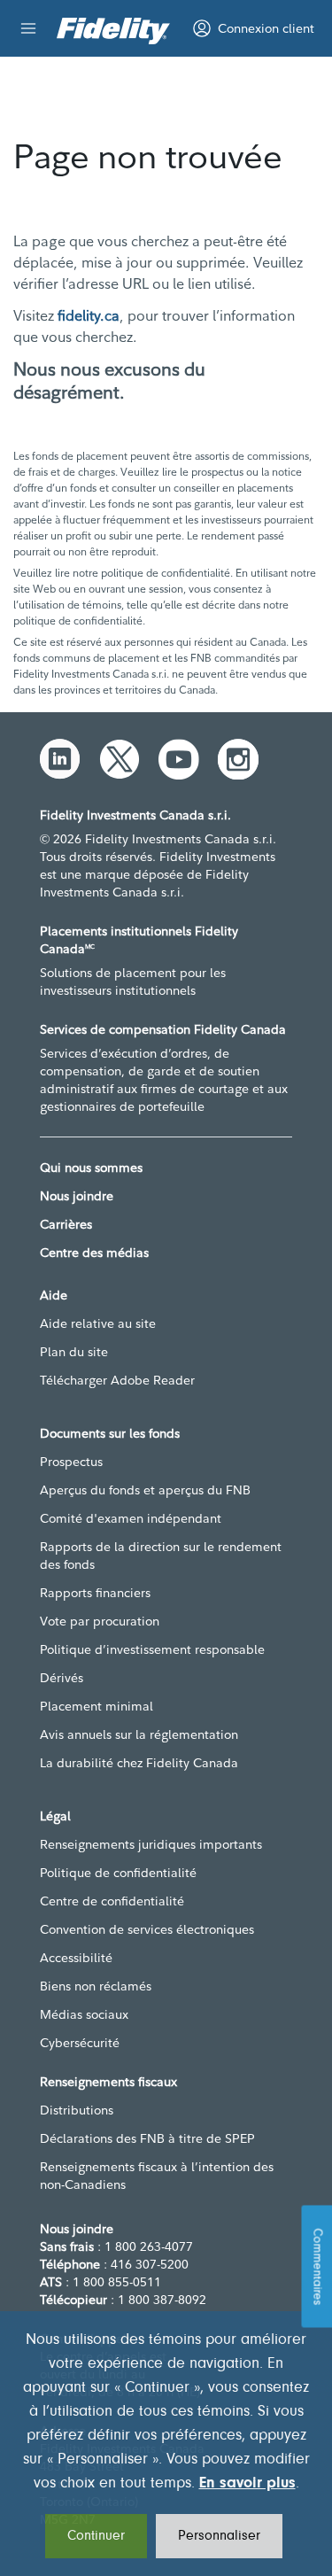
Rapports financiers (95, 1593)
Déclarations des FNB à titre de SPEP (147, 2138)
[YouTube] (179, 759)
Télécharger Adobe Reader (117, 1380)
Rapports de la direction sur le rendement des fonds (161, 1556)
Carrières (66, 1224)
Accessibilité (76, 1958)
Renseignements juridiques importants (151, 1844)
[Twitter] (120, 759)
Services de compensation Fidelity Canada (163, 1029)
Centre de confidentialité (112, 1901)
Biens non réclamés (96, 1986)
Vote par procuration (100, 1621)
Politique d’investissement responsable (152, 1649)
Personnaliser (219, 2536)
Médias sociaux (84, 2014)
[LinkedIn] (60, 759)
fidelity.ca (89, 315)
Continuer (96, 2536)
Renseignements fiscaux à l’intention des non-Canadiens (157, 2176)
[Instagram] (238, 759)
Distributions (77, 2110)
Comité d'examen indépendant (131, 1518)
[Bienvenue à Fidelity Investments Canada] (113, 31)
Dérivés (62, 1678)
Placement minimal (97, 1706)
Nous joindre (77, 1196)
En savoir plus (247, 2484)
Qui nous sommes (91, 1168)
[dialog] (166, 2444)
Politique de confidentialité (118, 1873)
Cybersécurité (80, 2043)
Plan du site (74, 1352)
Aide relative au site (98, 1323)
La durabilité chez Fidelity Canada (139, 1763)
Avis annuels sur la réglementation (139, 1734)
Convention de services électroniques (147, 1929)
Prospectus (71, 1462)
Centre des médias (94, 1253)
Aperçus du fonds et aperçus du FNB (145, 1490)
